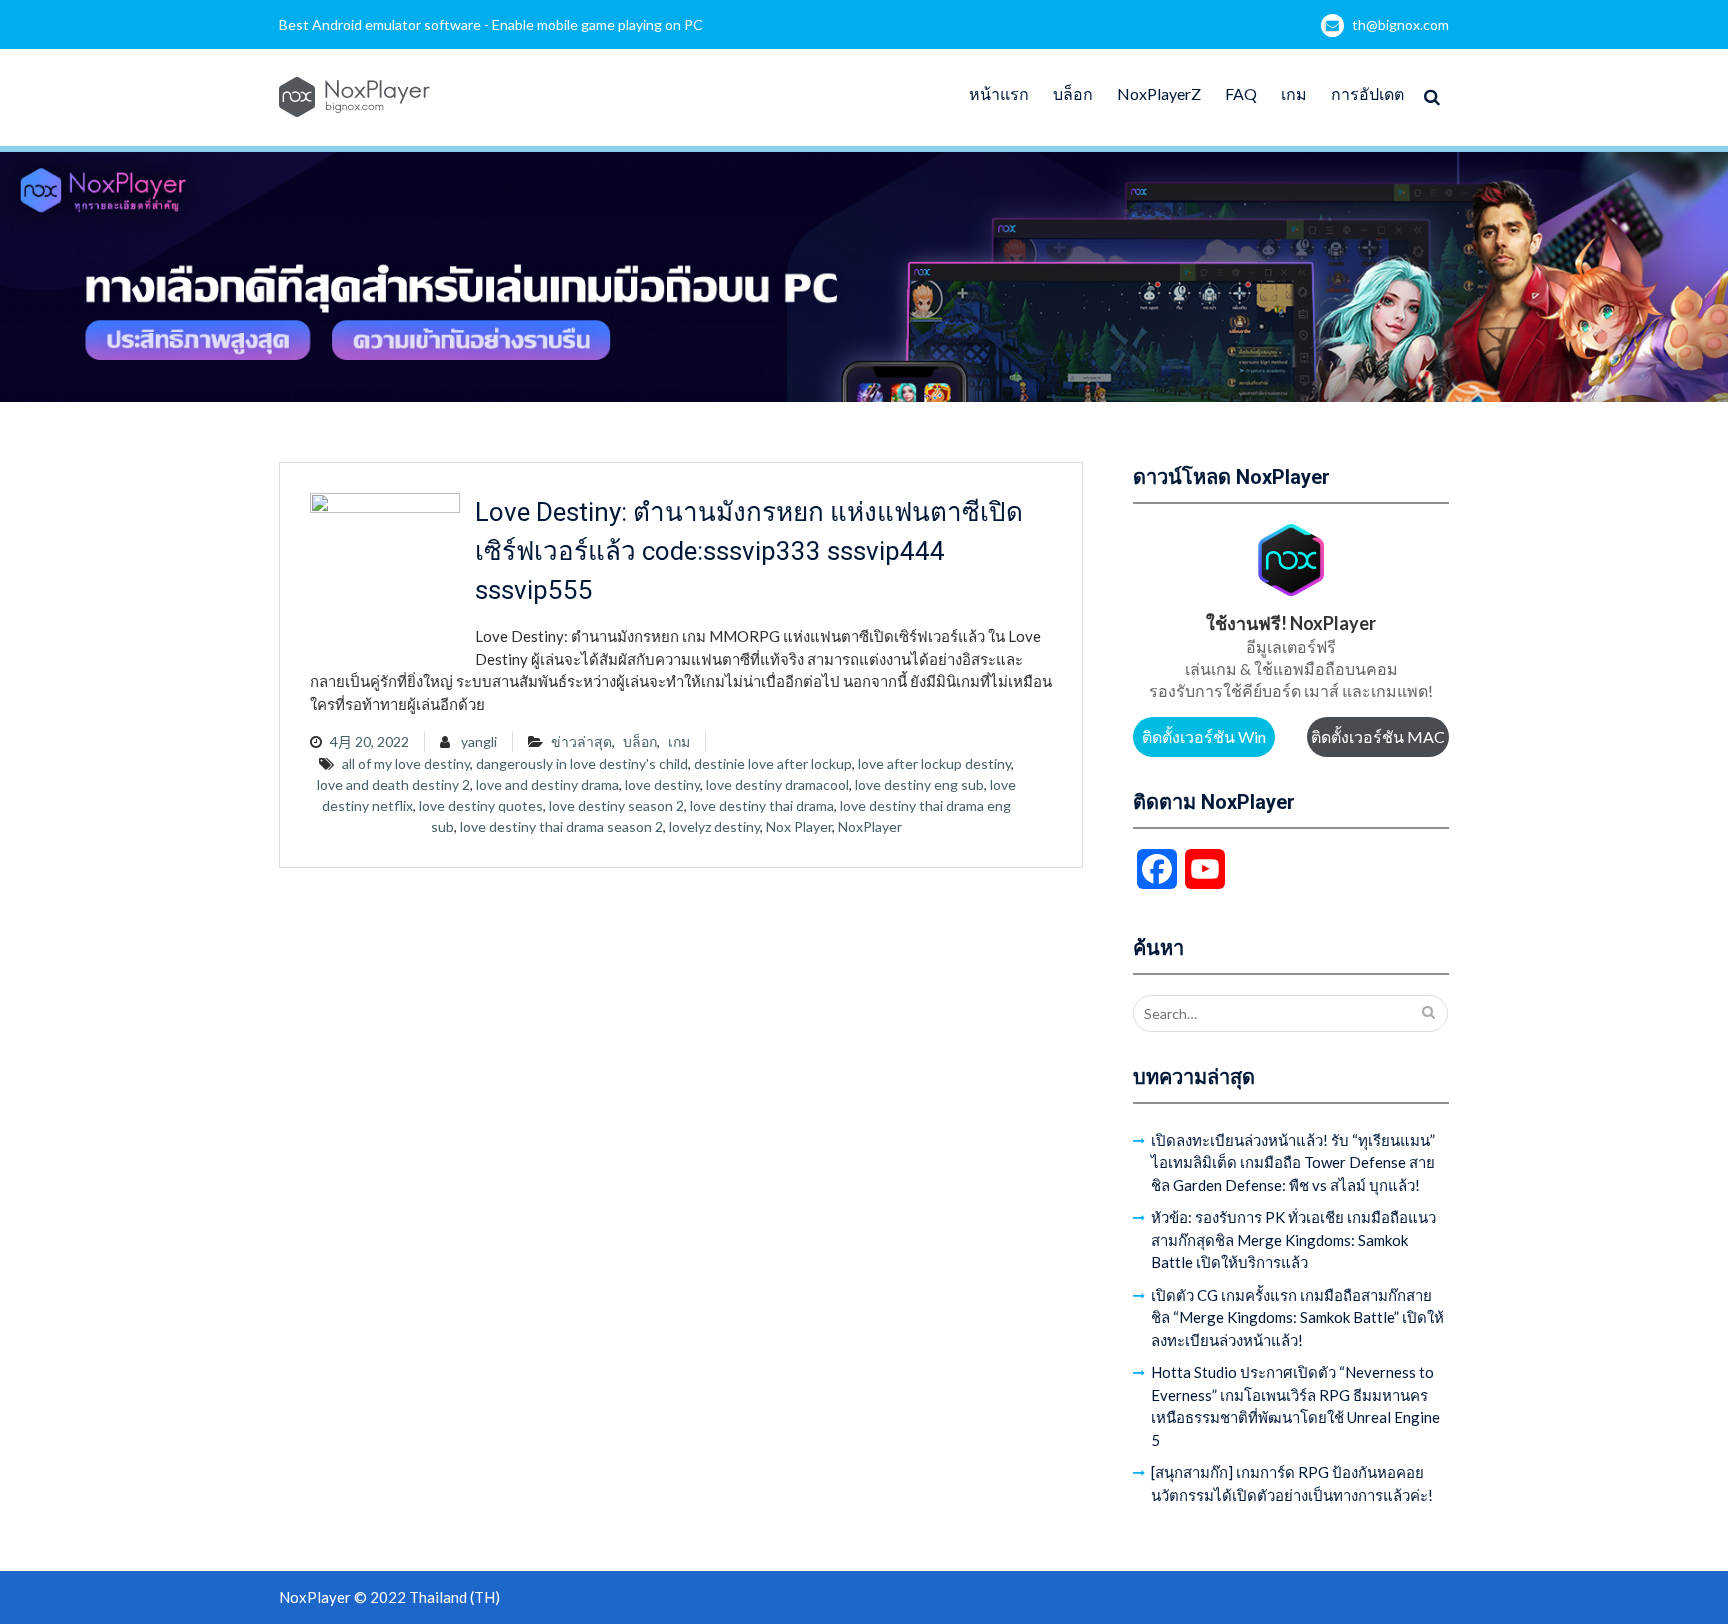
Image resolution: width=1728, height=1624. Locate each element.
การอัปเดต (1367, 93)
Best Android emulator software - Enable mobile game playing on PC (491, 24)
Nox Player (799, 826)
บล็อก (1073, 93)
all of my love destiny (406, 763)
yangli (479, 741)
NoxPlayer (870, 826)
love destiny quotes (481, 805)
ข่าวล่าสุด (581, 741)
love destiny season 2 (616, 805)
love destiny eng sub (919, 784)
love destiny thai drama (762, 805)
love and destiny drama (547, 784)
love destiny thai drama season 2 (561, 826)
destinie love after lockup (773, 763)
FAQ (1241, 93)
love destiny (662, 784)
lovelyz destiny (714, 826)
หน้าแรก (999, 93)
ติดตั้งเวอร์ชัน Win (1204, 736)
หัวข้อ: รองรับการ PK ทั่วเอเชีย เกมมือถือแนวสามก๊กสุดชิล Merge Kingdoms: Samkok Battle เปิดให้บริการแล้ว (1293, 1239)
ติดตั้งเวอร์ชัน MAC (1378, 736)
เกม (1294, 93)
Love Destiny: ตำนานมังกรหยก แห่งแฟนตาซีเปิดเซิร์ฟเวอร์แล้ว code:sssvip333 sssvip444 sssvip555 (749, 551)
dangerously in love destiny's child (582, 763)
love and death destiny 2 (393, 784)
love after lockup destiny (934, 763)
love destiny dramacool (777, 784)
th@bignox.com (1400, 24)
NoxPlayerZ (1159, 93)
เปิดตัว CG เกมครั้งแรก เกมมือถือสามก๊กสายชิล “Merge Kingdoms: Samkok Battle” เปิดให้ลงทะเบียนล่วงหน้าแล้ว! (1297, 1317)
